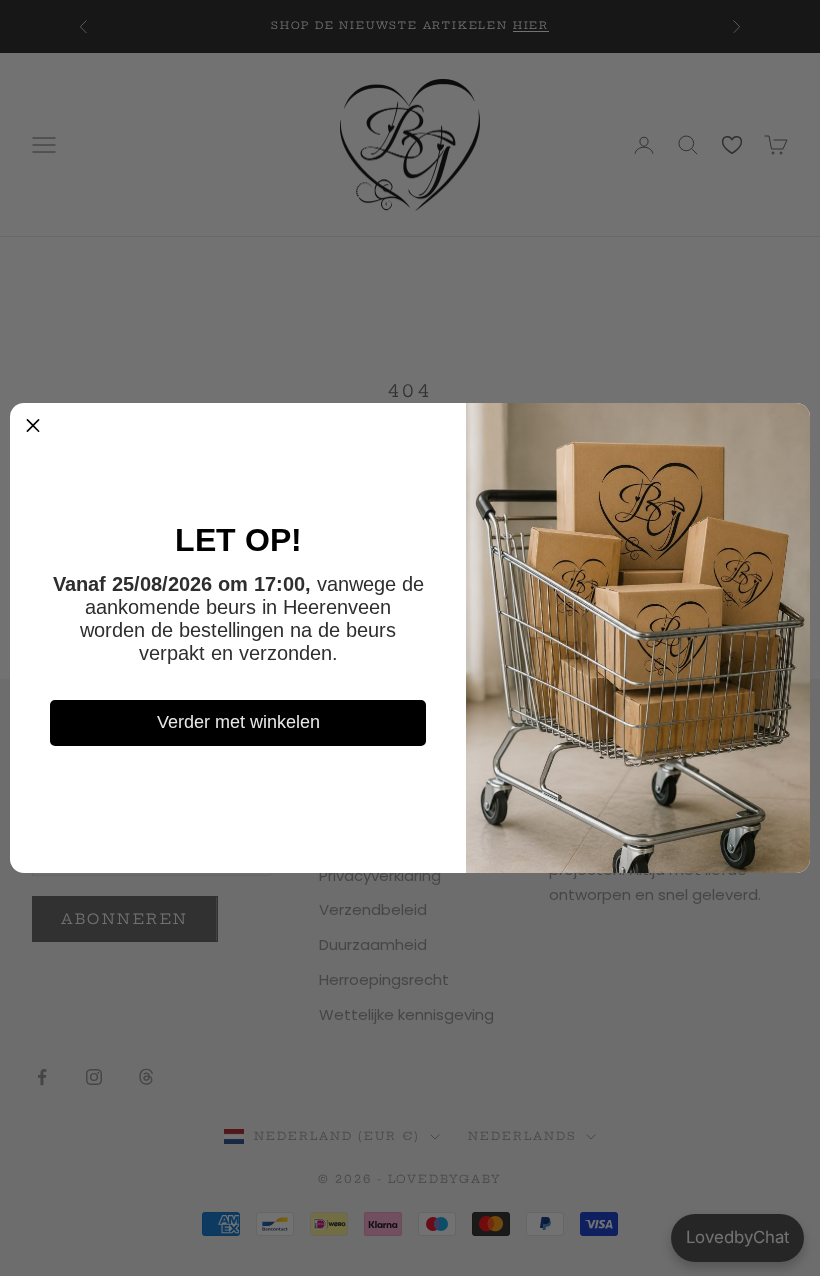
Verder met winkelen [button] (238, 722)
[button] (33, 426)
